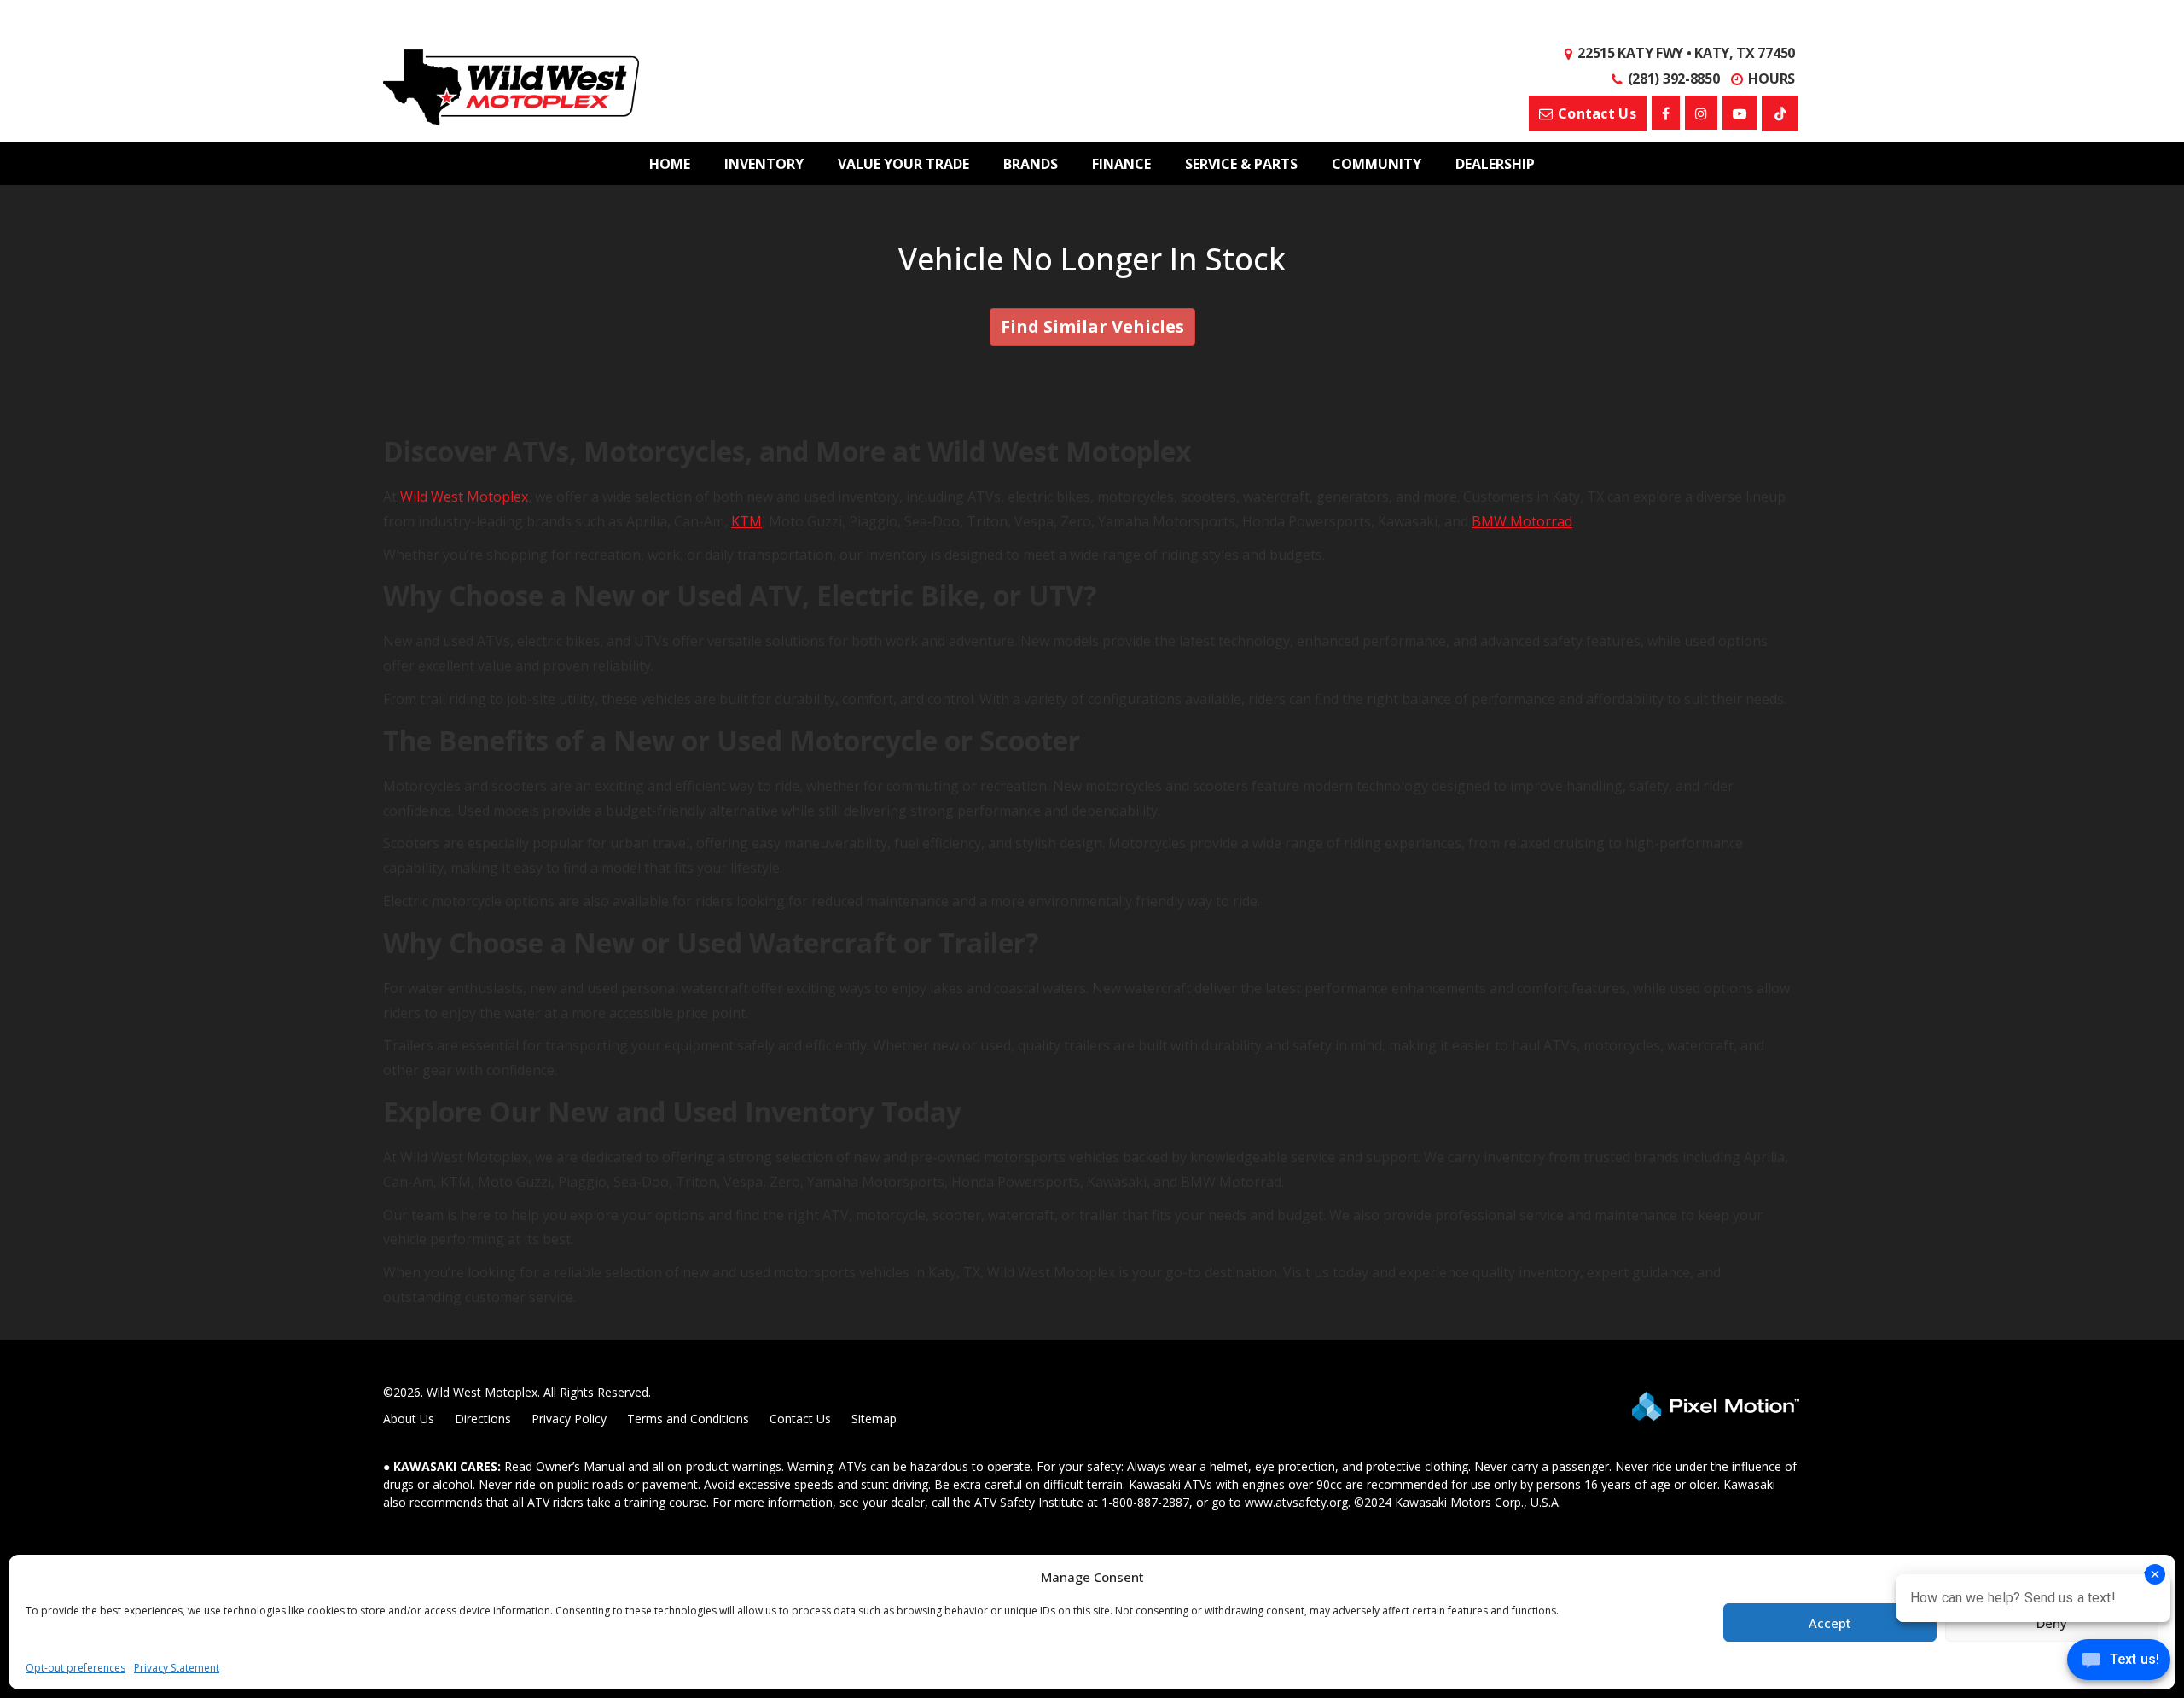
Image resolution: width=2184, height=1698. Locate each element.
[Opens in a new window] (1666, 113)
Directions (483, 1419)
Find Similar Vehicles (1092, 326)
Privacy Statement (177, 1668)
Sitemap (874, 1419)
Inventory (764, 164)
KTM (746, 521)
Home (670, 164)
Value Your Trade (903, 164)
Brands (1031, 164)
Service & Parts (1241, 164)
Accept (1830, 1623)
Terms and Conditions (688, 1419)
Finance (1121, 164)
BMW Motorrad (1522, 521)
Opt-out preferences (76, 1668)
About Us (409, 1419)
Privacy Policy (569, 1419)
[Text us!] (2119, 1663)
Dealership (1495, 164)
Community (1377, 164)
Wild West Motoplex (462, 497)
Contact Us (800, 1419)
